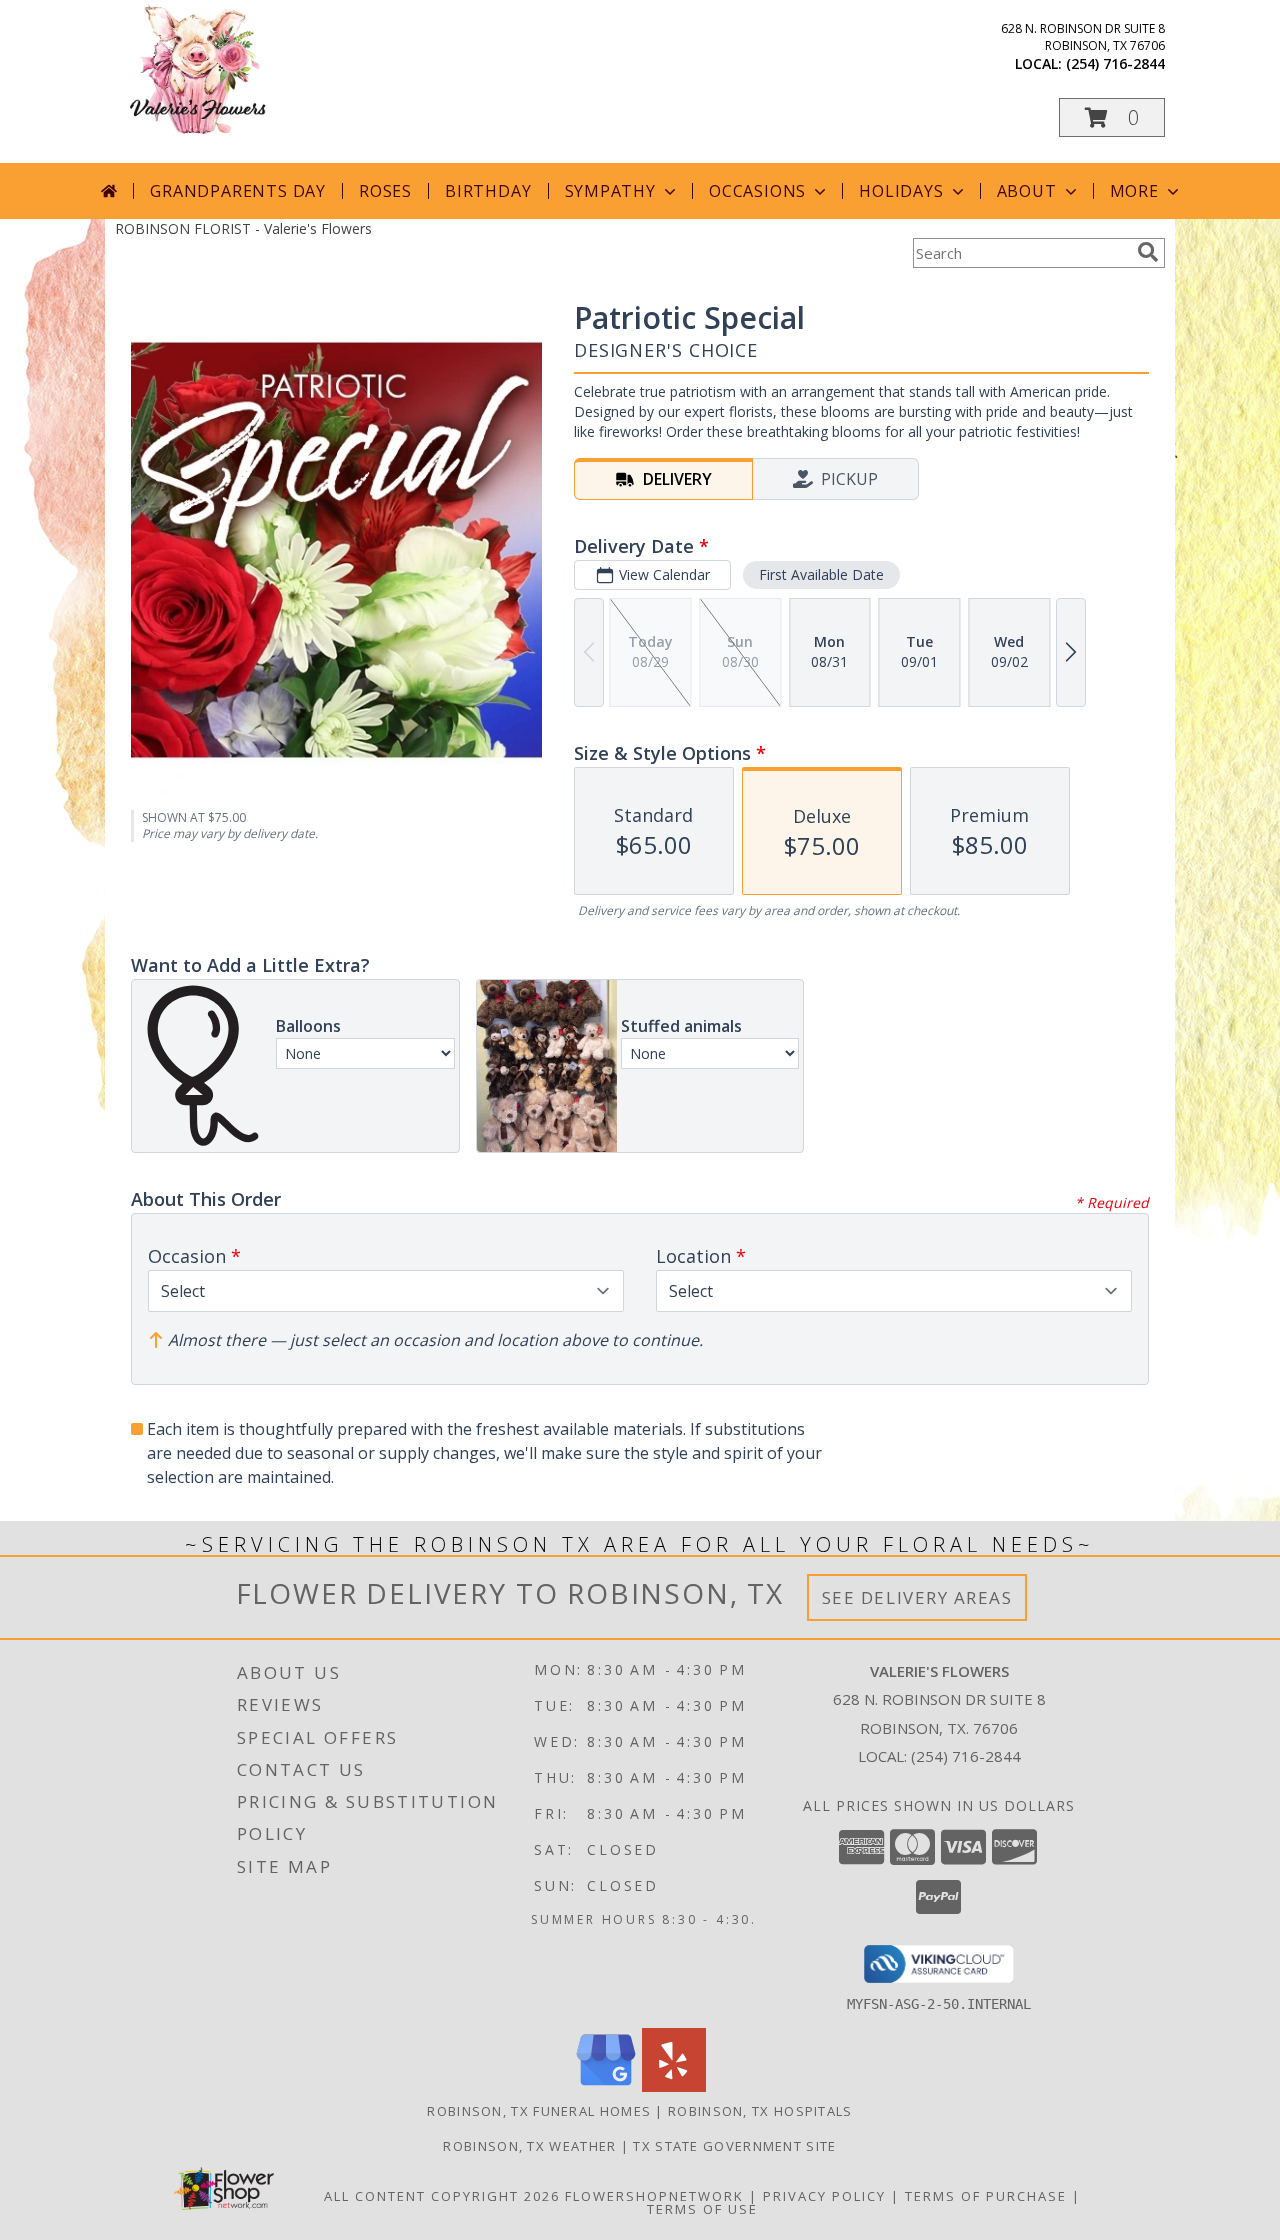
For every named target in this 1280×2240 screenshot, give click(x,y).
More (1134, 191)
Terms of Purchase (986, 2196)
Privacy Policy (824, 2196)
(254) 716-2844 (1115, 63)
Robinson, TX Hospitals (760, 2111)
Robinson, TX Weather (529, 2146)
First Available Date (821, 574)
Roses (385, 191)
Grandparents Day (238, 191)
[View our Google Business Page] (606, 2086)
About (1027, 191)
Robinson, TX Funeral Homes (539, 2111)
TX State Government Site (734, 2146)
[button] (1112, 117)
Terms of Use (702, 2209)
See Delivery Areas (917, 1597)
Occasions (757, 191)
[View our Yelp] (674, 2086)
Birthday (488, 191)
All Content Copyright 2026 (442, 2196)
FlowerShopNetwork (654, 2196)
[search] (1148, 252)
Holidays (901, 191)
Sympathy (610, 191)
